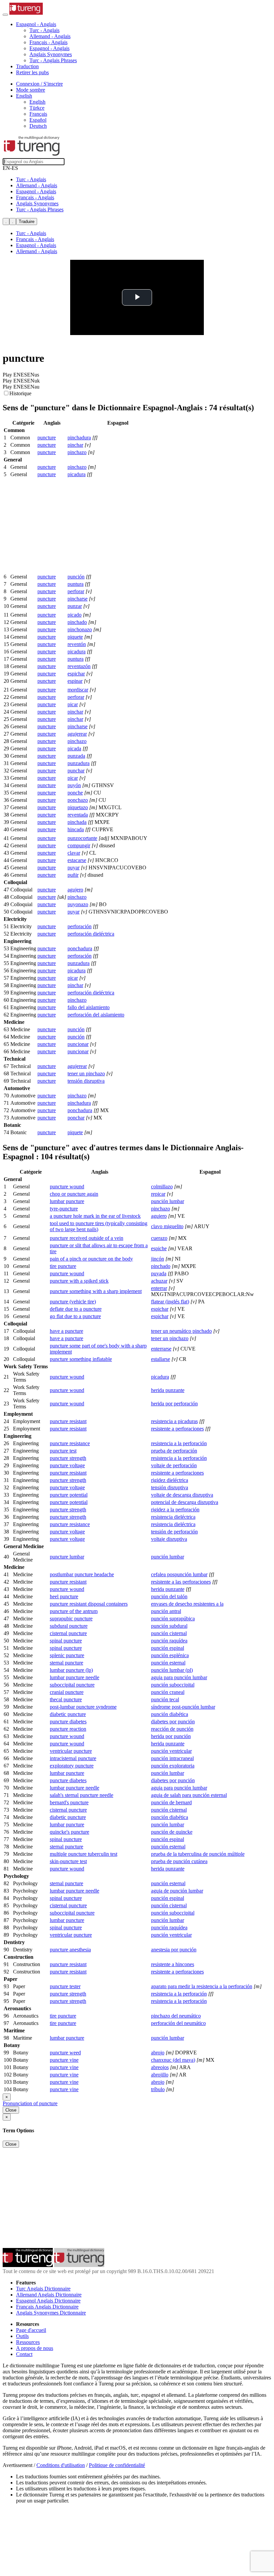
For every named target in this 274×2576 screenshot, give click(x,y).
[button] (36, 24)
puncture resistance (70, 1443)
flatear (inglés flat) (170, 1302)
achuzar (159, 1281)
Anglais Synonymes (51, 54)
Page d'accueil (31, 2330)
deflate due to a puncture (76, 1309)
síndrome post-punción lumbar (183, 1707)
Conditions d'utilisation (61, 2465)
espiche (159, 1248)
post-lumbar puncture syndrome (83, 1707)
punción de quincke (172, 1832)
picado (75, 615)
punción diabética (170, 1714)
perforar (76, 591)
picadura (77, 474)
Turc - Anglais (44, 30)
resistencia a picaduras (174, 1421)
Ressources (28, 2342)
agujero (75, 890)
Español (38, 120)
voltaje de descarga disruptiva (182, 1495)
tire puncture (63, 1266)
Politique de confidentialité (117, 2465)
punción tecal (165, 1699)
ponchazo (78, 800)
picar (73, 704)
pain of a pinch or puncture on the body (91, 1259)
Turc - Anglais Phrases (53, 60)
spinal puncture (66, 1641)
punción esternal (168, 1663)
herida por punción (171, 1736)
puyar (74, 868)
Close (11, 2110)
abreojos (160, 2067)
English (37, 102)
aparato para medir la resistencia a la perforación (202, 1986)
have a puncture (66, 1331)
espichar (76, 674)
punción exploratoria (173, 1766)
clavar (74, 853)
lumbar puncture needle (75, 1677)
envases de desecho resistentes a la (187, 1604)
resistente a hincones (173, 1964)
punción (76, 577)
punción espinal (168, 1648)
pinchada (77, 822)
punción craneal (168, 1692)
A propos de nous (35, 2348)
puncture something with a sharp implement (96, 1291)
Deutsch (38, 126)
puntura (76, 584)
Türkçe (37, 108)
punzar (75, 606)
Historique (20, 393)
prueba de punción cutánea (179, 1861)
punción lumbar (168, 1201)
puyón (74, 785)
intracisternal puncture (73, 1758)
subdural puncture (69, 1626)
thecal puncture (66, 1699)
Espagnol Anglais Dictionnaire (48, 2301)
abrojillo (160, 2075)
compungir (79, 845)
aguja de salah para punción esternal (189, 1795)
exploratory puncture (72, 1766)
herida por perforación (174, 1404)
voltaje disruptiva (169, 1539)
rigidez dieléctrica (170, 1480)
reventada (78, 815)
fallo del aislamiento (89, 1007)
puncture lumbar (67, 1557)
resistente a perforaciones (177, 1429)
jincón (158, 1259)
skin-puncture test (68, 1861)
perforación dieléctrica (91, 934)
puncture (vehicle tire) (73, 1302)
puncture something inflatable (81, 1359)
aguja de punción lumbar (177, 1891)
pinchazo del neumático (176, 2016)
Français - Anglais (48, 42)
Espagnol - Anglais (49, 48)
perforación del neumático (178, 2023)
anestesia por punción (174, 1950)
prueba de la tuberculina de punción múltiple (198, 1854)
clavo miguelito (167, 1226)
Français (38, 114)
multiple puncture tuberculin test (84, 1854)
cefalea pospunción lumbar (179, 1574)
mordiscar (78, 690)
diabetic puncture (68, 1714)
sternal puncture (66, 1663)
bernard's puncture (69, 1802)
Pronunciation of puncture (30, 2103)
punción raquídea (169, 1641)
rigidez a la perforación (175, 1510)
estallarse (161, 1359)
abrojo (158, 2053)
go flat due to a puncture (75, 1316)
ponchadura (80, 948)
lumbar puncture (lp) (71, 1670)
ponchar (76, 1118)
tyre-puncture (64, 1209)
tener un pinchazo (86, 1074)
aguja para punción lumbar (179, 1677)
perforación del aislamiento (96, 1015)
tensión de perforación (174, 1532)
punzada (76, 756)
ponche (75, 793)
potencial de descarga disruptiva (185, 1502)
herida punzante (168, 1390)
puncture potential (69, 1495)
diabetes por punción (173, 1722)
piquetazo (78, 807)
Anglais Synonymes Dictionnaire (51, 2313)
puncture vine (64, 2060)
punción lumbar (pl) (172, 1670)
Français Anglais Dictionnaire (47, 2307)
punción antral (166, 1611)
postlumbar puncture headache (82, 1574)
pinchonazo (80, 629)
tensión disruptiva (86, 1081)
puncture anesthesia (70, 1950)
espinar (75, 681)
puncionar (78, 1044)
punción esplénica (170, 1655)
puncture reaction (68, 1729)
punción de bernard (171, 1802)
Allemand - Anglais (50, 36)
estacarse (77, 860)
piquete (75, 637)
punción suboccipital (173, 1685)
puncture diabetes (68, 1722)
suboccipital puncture (72, 1685)
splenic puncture (67, 1655)
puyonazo (78, 904)
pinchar (75, 445)
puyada (159, 1273)
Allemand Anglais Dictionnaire (49, 2295)
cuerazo (159, 1238)
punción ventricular (171, 1751)
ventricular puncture (71, 1751)
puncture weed (65, 2053)
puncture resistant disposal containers (89, 1604)
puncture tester (65, 1986)
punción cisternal (169, 1633)
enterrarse (161, 1349)
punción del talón (169, 1596)
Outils (22, 2336)
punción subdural (169, 1626)
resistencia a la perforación (179, 1443)
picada (74, 748)
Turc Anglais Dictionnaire (43, 2289)
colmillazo (162, 1187)
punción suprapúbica (173, 1619)
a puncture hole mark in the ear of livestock (95, 1216)
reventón (77, 644)
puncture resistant (68, 1421)
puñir (73, 875)
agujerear (77, 734)
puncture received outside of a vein (87, 1238)
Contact (24, 2354)
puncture (47, 438)
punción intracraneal (172, 1758)
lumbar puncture (67, 1201)
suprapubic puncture (71, 1619)
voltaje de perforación (174, 1465)
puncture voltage (67, 1465)
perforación (80, 926)
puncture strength (68, 1458)
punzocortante (82, 838)
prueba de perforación (174, 1451)
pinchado (77, 622)
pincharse (78, 599)
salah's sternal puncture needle (82, 1795)
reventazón (79, 666)
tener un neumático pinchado (181, 1331)
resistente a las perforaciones (181, 1582)
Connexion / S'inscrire (39, 84)
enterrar (159, 1288)
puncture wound (67, 1187)
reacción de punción (172, 1729)
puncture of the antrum (74, 1611)
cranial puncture (67, 1692)
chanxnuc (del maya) (173, 2060)
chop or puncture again (74, 1194)
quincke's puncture (70, 1832)
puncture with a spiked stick (79, 1281)
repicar (158, 1194)
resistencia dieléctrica (173, 1517)
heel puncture (64, 1596)
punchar (76, 771)
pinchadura (79, 438)
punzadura (79, 763)
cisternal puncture (68, 1633)
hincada (76, 829)
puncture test (63, 1451)
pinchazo (77, 452)
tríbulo (158, 2089)
